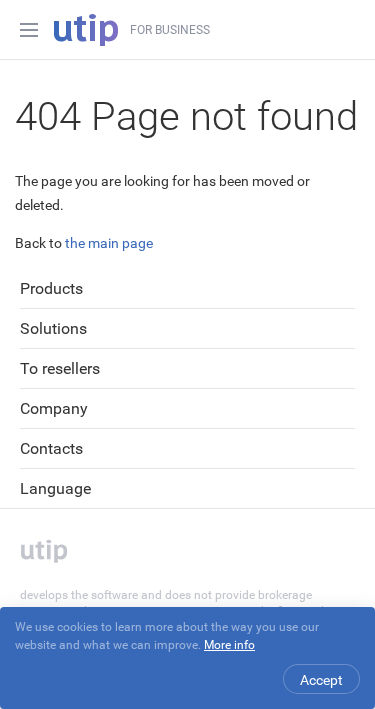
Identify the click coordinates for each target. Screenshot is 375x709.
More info (229, 645)
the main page (109, 243)
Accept (321, 680)
